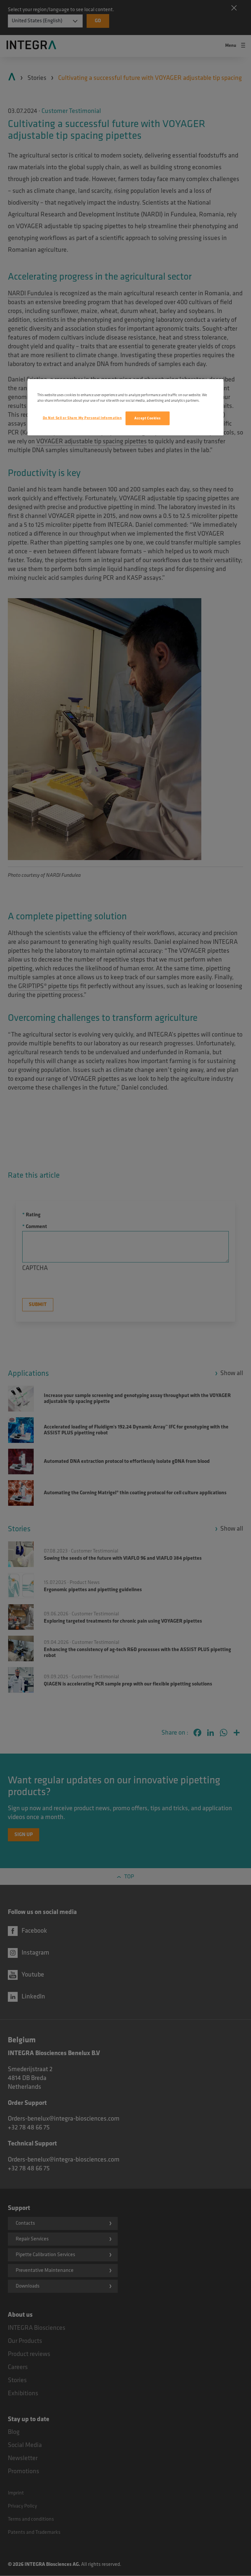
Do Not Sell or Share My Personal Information (82, 418)
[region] (125, 407)
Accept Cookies (148, 418)
